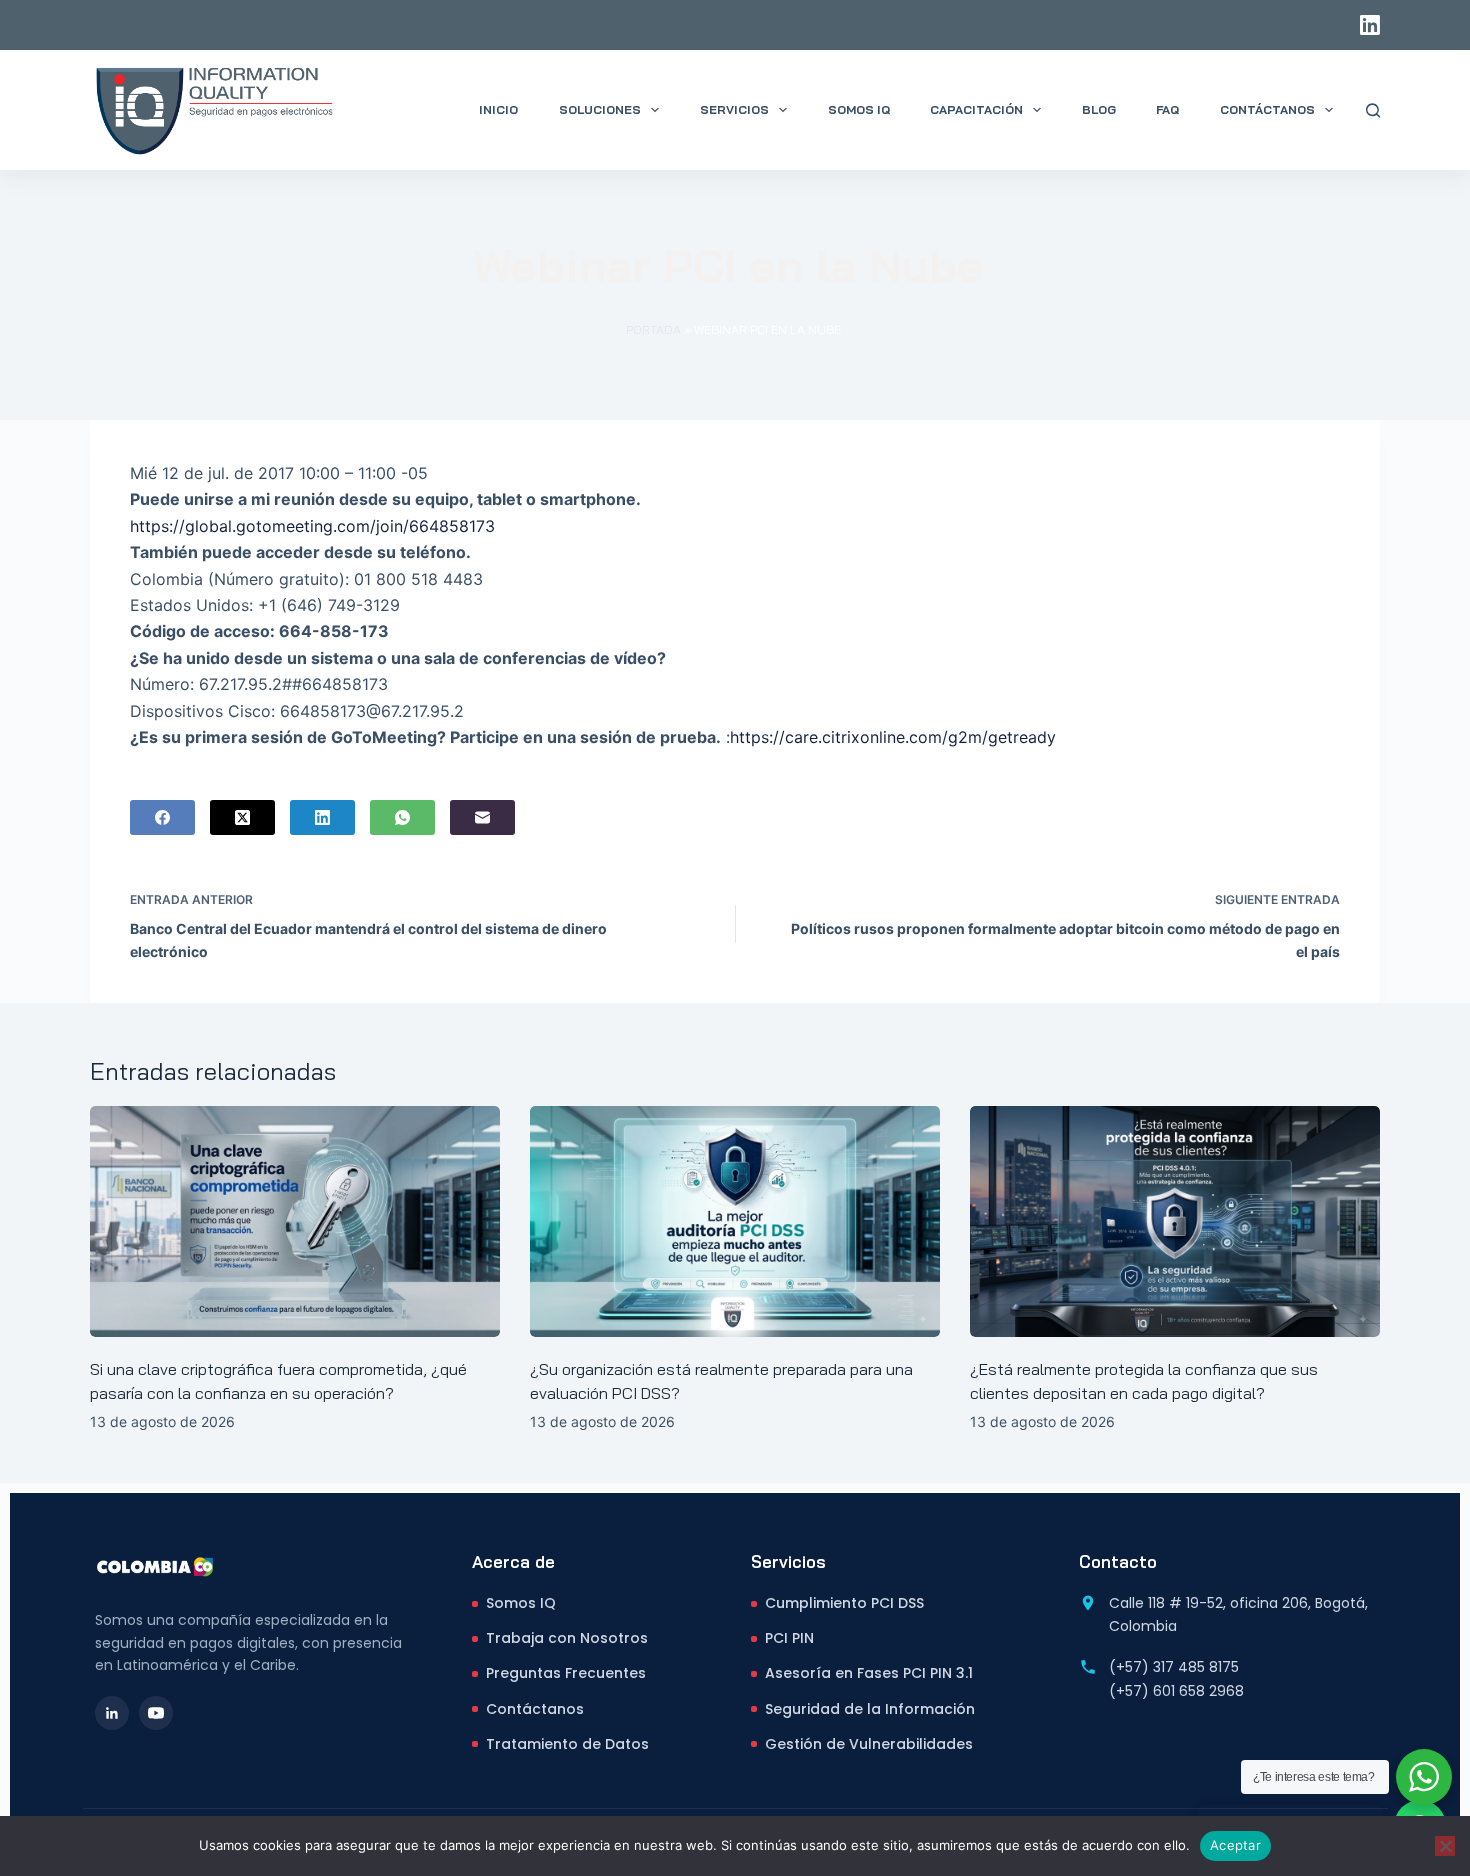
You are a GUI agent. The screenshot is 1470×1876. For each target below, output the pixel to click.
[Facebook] (162, 817)
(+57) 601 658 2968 (1176, 1691)
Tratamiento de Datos (567, 1744)
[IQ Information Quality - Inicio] (155, 1566)
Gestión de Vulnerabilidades (869, 1744)
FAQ (1167, 109)
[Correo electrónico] (482, 817)
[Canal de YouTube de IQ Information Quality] (156, 1713)
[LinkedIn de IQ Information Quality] (112, 1713)
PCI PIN (789, 1638)
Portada (653, 329)
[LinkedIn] (1370, 25)
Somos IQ (859, 109)
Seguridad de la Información (870, 1709)
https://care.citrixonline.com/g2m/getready (893, 737)
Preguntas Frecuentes (566, 1673)
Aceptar (1235, 1845)
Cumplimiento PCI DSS (844, 1603)
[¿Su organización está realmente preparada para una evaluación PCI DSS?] (735, 1221)
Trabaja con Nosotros (567, 1638)
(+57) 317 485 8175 (1174, 1667)
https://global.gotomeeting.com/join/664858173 (315, 526)
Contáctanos (1267, 109)
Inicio (498, 109)
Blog (1099, 109)
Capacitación (976, 109)
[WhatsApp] (402, 817)
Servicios (734, 109)
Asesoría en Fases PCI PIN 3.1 (869, 1673)
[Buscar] (1373, 110)
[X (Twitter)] (242, 817)
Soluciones (600, 109)
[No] (1445, 1846)
